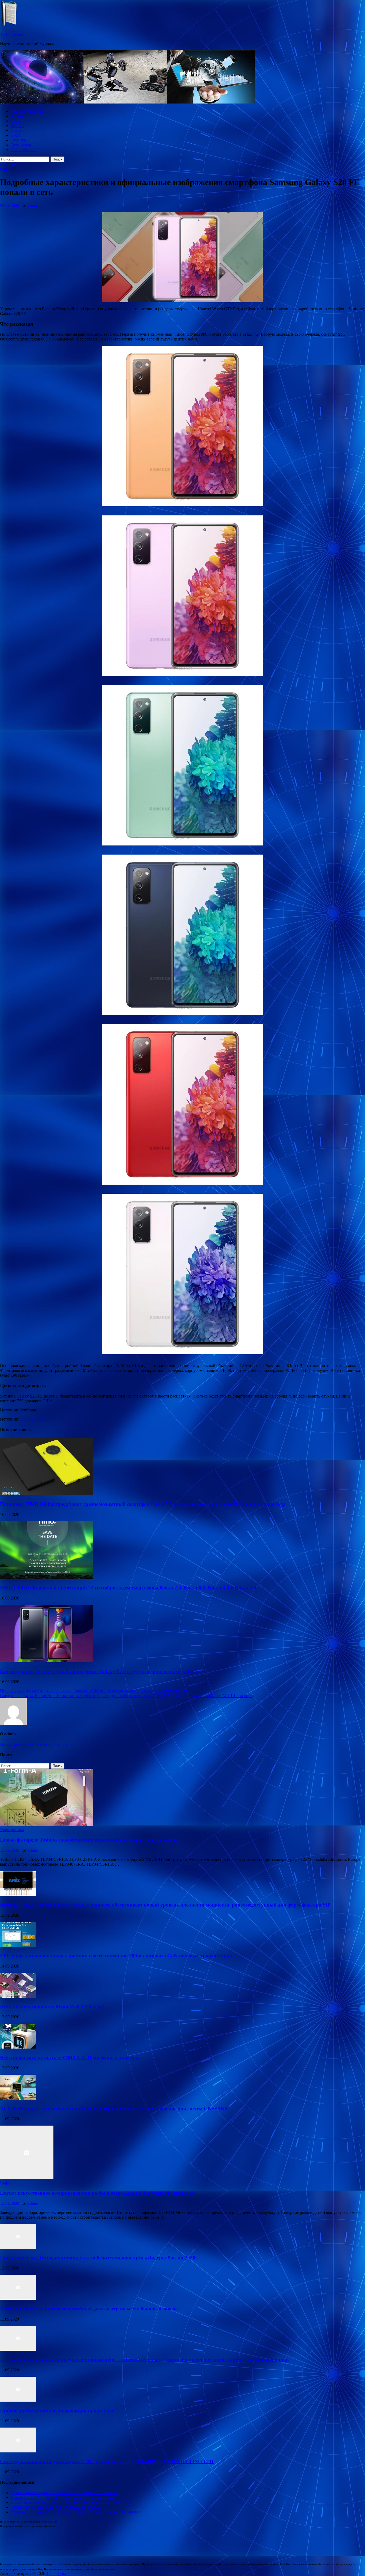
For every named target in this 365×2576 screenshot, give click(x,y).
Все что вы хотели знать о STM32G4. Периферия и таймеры (70, 2058)
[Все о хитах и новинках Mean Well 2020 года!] (18, 1996)
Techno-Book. (12, 34)
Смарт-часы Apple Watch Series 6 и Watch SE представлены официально (76, 2512)
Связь (16, 130)
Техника (18, 140)
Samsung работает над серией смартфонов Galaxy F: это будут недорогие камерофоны (100, 1671)
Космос (17, 116)
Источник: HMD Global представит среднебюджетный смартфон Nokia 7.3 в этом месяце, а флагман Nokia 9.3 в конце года (143, 1504)
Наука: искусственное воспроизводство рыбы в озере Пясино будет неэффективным (97, 2193)
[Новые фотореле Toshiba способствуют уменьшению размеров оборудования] (46, 1825)
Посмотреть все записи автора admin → (36, 1744)
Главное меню (13, 164)
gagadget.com (32, 1419)
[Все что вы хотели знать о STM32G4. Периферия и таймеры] (18, 2047)
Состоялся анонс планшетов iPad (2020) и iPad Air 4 (58, 2507)
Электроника (23, 150)
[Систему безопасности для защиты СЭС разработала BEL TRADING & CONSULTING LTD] (18, 2451)
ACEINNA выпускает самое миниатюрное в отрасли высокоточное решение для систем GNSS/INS (114, 2109)
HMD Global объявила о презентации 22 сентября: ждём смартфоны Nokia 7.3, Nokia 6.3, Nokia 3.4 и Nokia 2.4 (128, 1588)
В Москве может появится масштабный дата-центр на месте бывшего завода (89, 2309)
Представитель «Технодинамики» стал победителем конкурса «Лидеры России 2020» (99, 2258)
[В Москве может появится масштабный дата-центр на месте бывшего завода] (18, 2298)
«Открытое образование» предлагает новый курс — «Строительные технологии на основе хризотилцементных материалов (144, 2359)
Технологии (22, 145)
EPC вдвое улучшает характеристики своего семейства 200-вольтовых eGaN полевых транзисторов (116, 1956)
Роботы (18, 126)
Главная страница (27, 111)
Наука (16, 121)
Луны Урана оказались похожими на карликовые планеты (64, 2493)
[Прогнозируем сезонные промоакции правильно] (18, 2400)
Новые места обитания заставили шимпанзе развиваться (62, 2497)
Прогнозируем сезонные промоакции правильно (57, 2411)
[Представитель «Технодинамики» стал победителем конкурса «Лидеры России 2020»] (18, 2247)
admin (33, 205)
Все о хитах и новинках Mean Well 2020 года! (52, 2007)
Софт (15, 135)
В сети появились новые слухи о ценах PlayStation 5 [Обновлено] (70, 2502)
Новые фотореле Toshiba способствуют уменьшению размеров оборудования (89, 1840)
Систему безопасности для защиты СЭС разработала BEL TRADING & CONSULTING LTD (107, 2461)
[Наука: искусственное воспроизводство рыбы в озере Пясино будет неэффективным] (27, 2178)
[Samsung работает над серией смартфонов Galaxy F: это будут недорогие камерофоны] (46, 1661)
